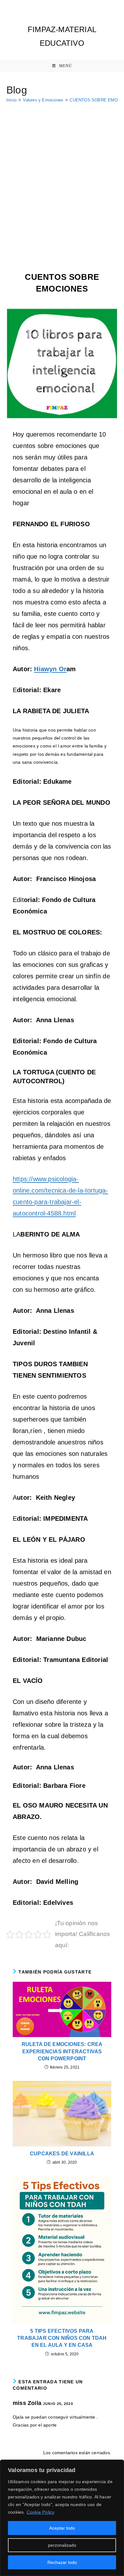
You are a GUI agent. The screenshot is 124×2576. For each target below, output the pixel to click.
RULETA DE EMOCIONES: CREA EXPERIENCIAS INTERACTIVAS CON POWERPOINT (62, 2051)
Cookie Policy (41, 2512)
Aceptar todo (62, 2528)
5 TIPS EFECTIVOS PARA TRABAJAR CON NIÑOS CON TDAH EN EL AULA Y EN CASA (62, 2338)
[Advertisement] (62, 173)
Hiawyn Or (50, 669)
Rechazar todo (62, 2562)
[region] (62, 2518)
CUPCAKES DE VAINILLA (62, 2154)
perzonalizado (62, 2545)
